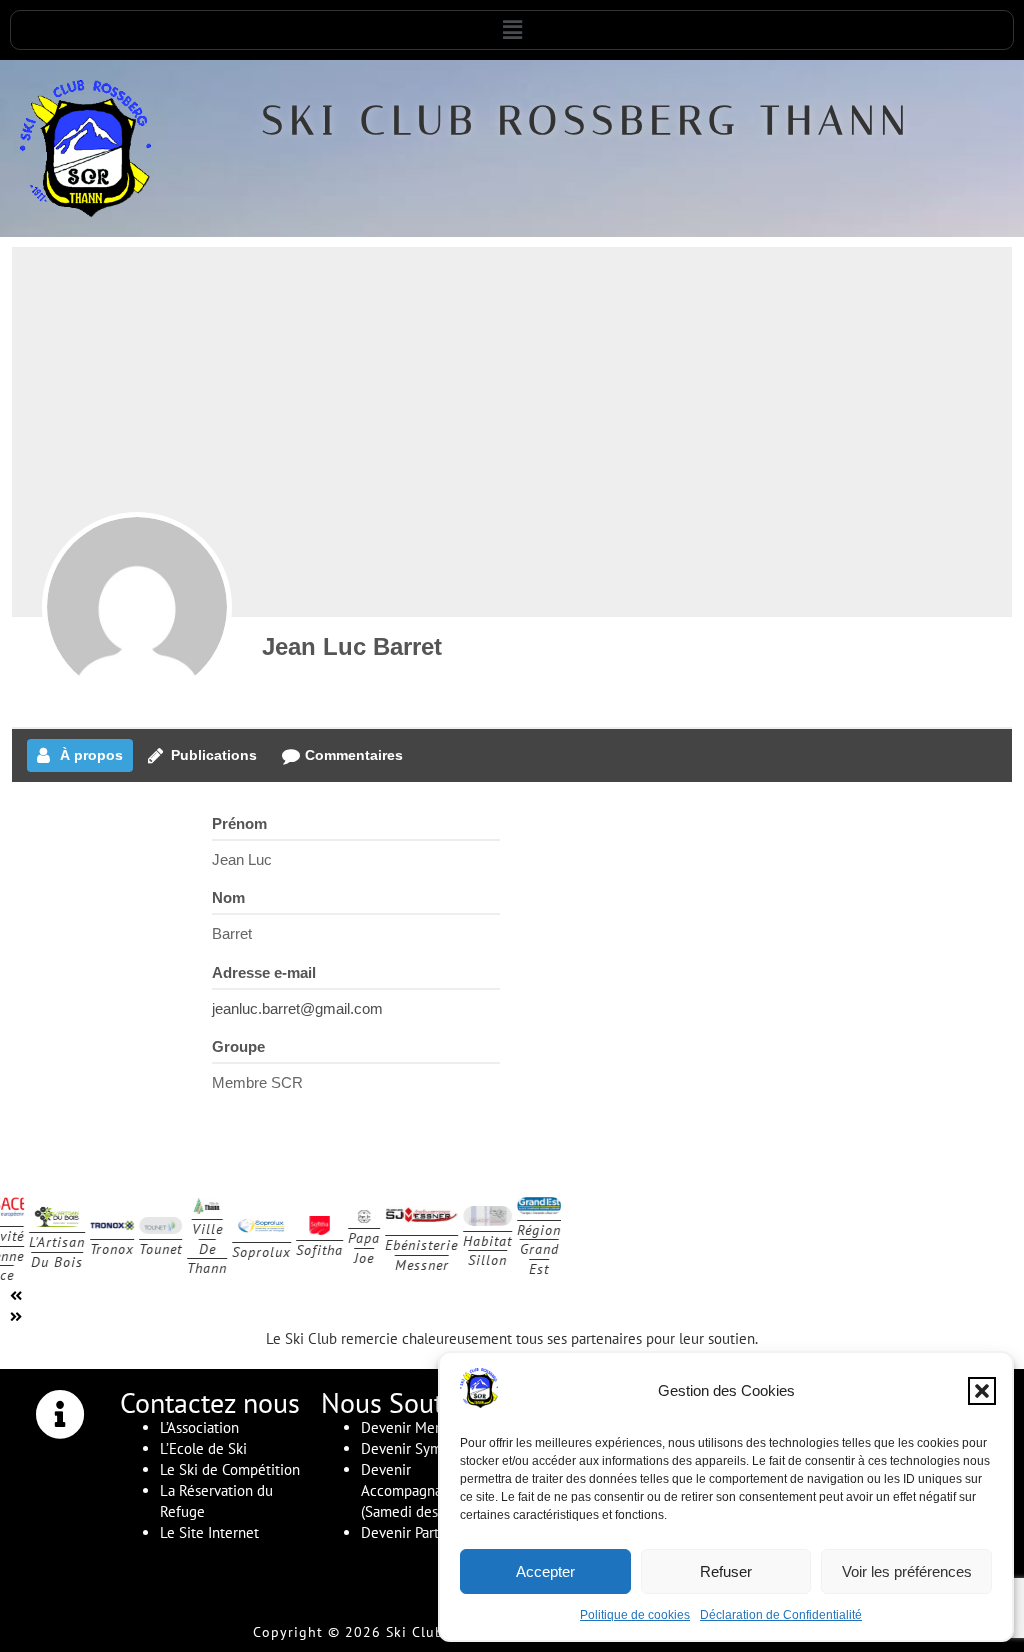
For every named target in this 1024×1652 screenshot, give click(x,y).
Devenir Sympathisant (430, 1448)
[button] (982, 1391)
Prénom (239, 823)
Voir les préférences (907, 1571)
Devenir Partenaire (420, 1532)
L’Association (199, 1427)
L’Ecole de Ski (203, 1448)
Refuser (726, 1571)
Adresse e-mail (264, 972)
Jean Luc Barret (352, 646)
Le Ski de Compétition (230, 1469)
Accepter (545, 1571)
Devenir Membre (414, 1427)
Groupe (238, 1046)
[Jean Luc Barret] (137, 607)
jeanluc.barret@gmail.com (297, 1008)
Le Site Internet (209, 1532)
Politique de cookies (635, 1615)
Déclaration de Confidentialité (781, 1615)
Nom (228, 897)
